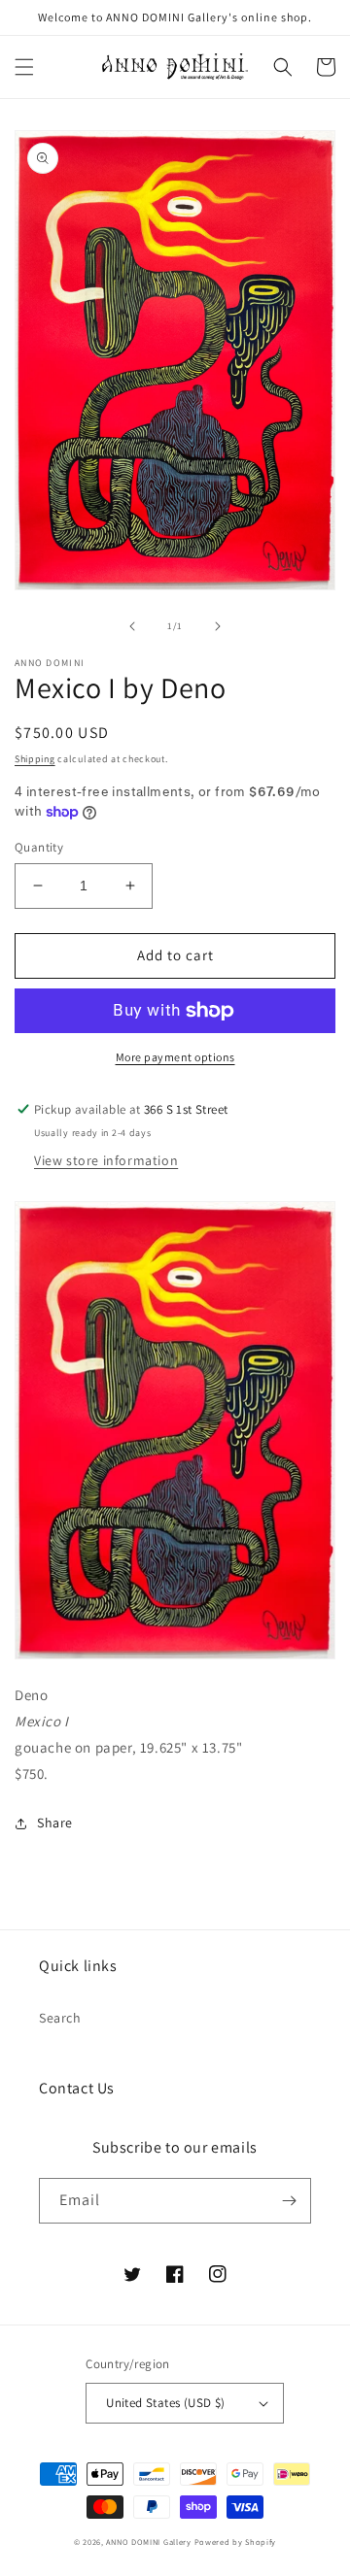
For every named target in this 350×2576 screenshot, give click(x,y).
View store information (106, 1160)
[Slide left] (132, 626)
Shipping (35, 759)
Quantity (39, 847)
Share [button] (55, 1823)
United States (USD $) (165, 2403)
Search (60, 2018)
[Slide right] (218, 626)
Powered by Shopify (236, 2542)
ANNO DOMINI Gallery (148, 2542)
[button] (24, 67)
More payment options (175, 1057)
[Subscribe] (289, 2201)
